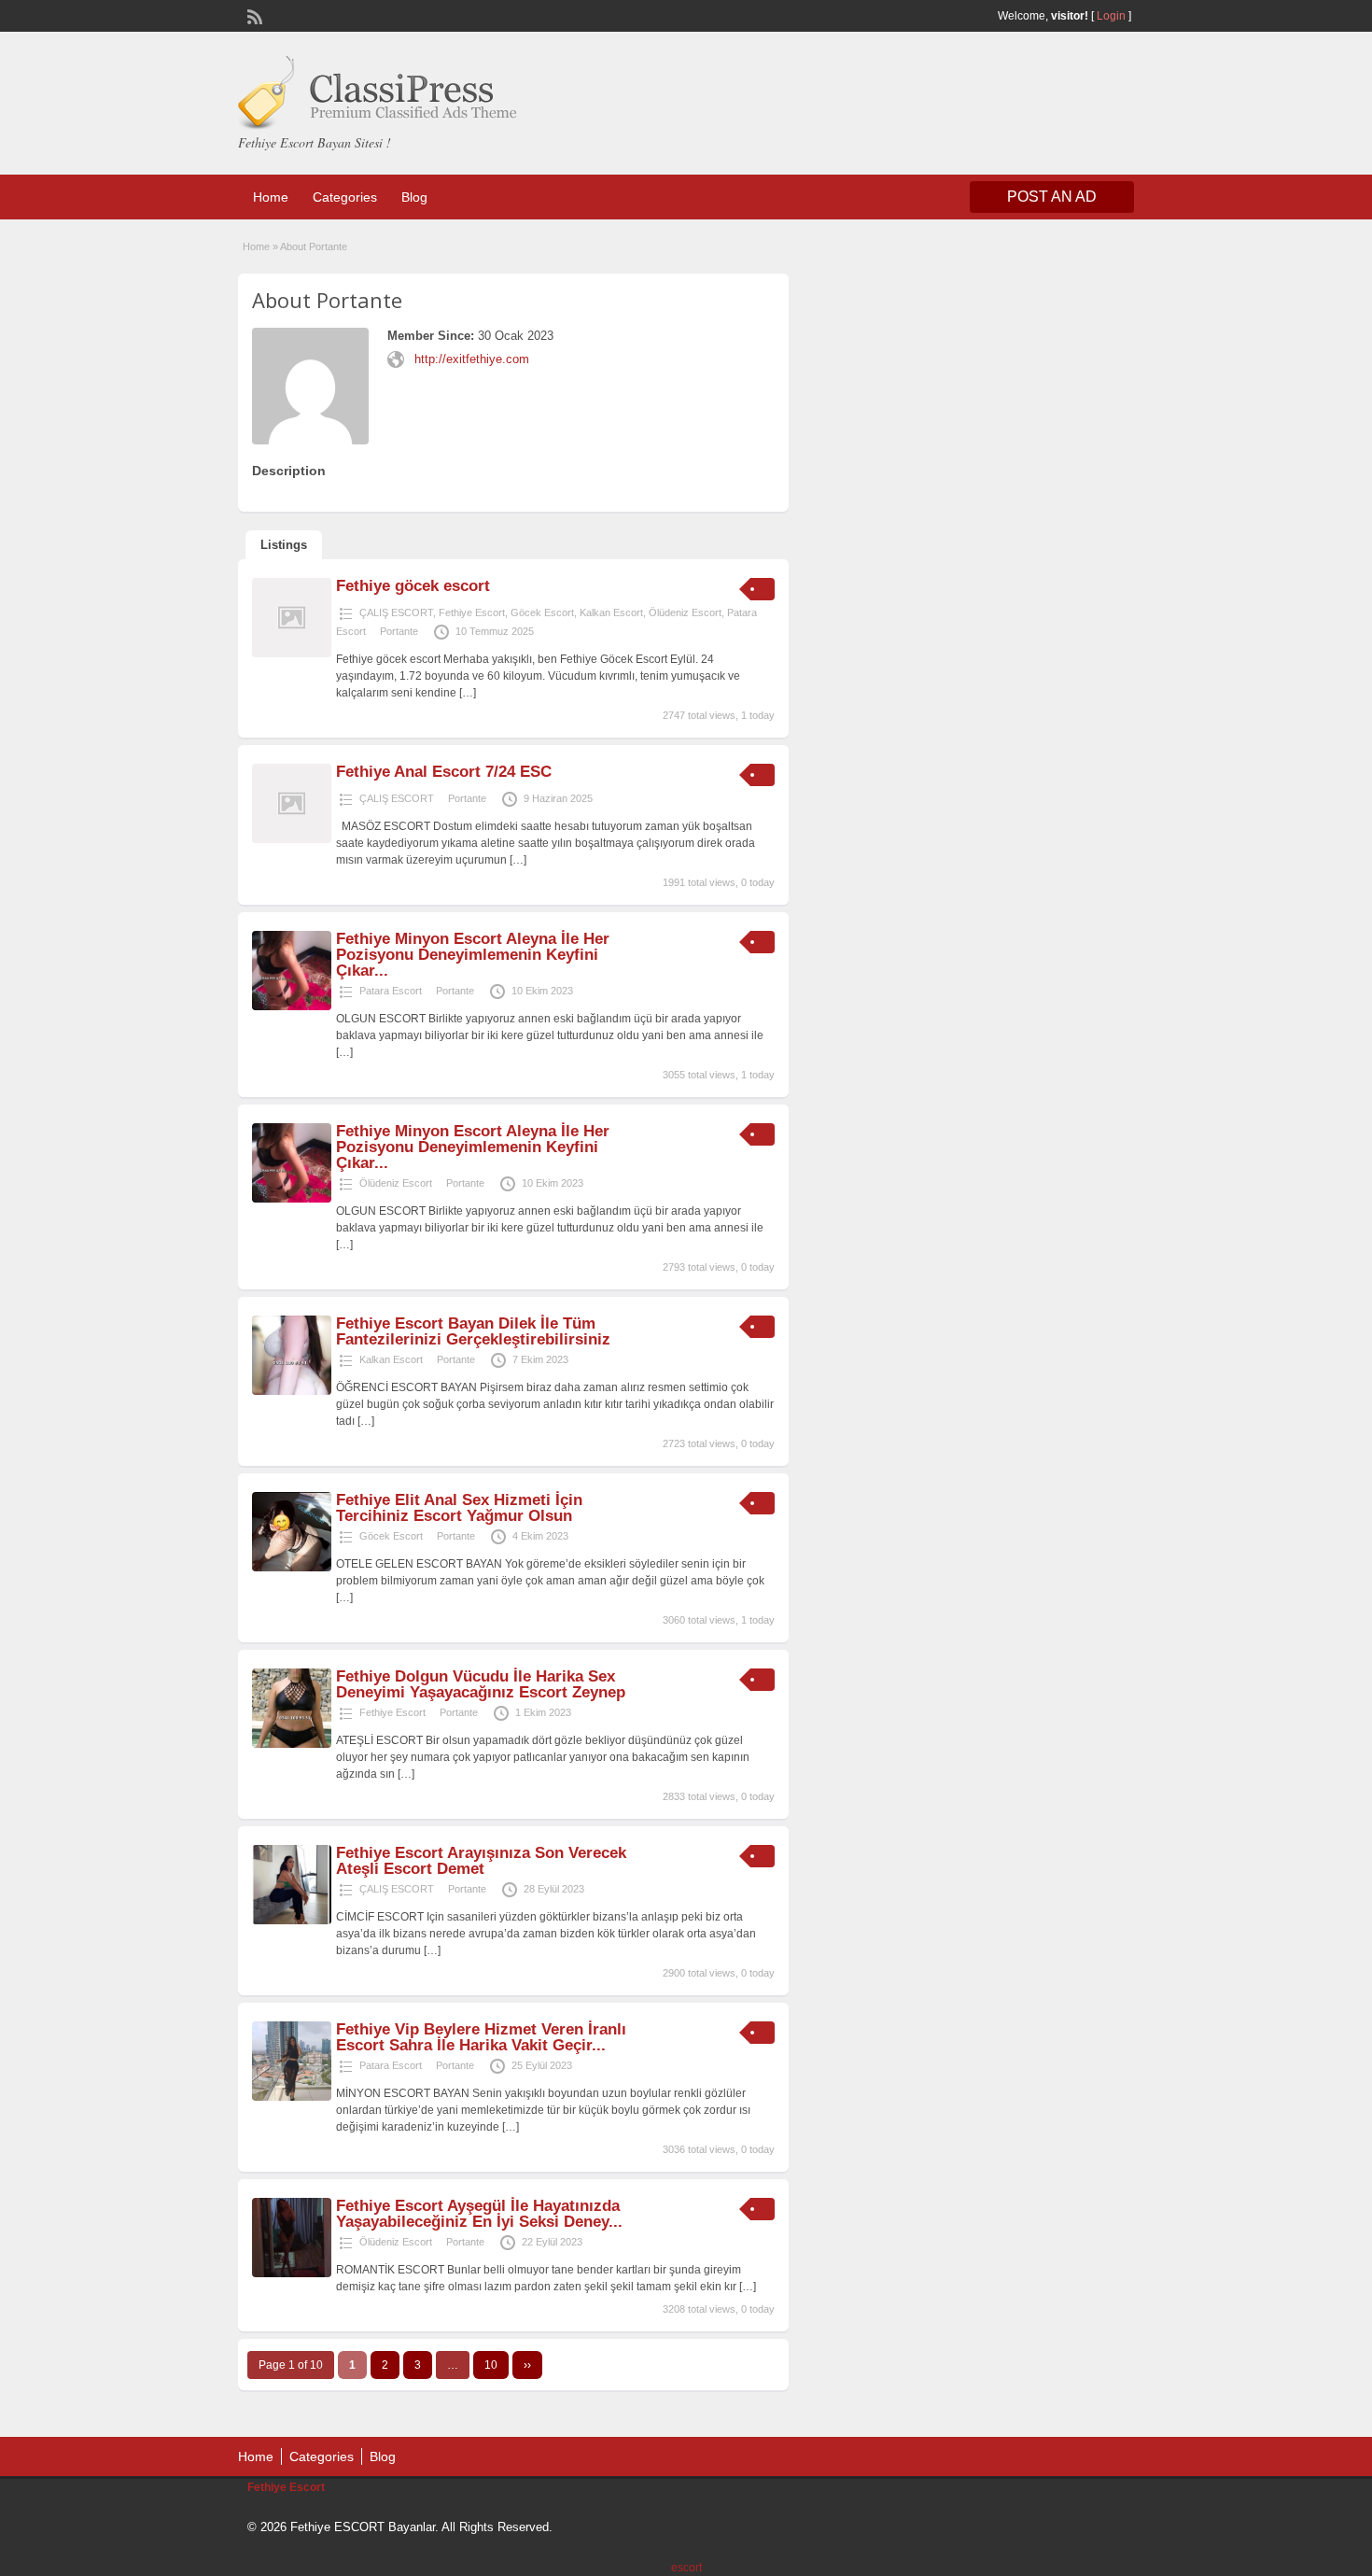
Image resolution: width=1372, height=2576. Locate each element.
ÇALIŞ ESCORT (396, 612)
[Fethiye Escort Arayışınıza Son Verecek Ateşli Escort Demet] (292, 1921)
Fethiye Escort (472, 612)
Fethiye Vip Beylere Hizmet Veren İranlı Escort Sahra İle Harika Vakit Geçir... (481, 2037)
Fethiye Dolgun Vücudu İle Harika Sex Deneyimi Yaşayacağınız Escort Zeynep (481, 1684)
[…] (468, 693)
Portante (399, 631)
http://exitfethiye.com (472, 359)
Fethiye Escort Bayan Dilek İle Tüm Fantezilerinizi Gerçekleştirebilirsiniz (473, 1331)
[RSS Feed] (253, 15)
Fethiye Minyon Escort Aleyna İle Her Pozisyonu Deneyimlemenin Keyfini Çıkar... (473, 955)
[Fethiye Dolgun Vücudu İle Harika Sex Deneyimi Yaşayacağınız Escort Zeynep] (292, 1744)
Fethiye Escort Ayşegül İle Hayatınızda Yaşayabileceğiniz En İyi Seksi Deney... (479, 2214)
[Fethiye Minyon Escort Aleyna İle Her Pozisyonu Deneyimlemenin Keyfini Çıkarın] (292, 1006)
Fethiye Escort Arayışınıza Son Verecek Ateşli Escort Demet (481, 1861)
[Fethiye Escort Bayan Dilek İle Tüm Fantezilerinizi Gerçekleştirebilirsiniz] (292, 1391)
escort (686, 2568)
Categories (345, 197)
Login (1111, 16)
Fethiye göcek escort (413, 586)
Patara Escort (391, 991)
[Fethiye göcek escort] (292, 654)
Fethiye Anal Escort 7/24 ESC (444, 772)
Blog (414, 197)
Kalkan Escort (611, 612)
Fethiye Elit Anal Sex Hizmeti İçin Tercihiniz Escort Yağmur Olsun (459, 1508)
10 (491, 2365)
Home (271, 197)
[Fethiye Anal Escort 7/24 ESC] (292, 839)
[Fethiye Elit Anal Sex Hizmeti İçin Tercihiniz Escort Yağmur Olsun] (292, 1568)
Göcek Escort (542, 612)
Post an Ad (1052, 197)
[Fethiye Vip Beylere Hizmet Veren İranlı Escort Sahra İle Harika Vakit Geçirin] (292, 2097)
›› (527, 2365)
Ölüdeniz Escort (685, 612)
